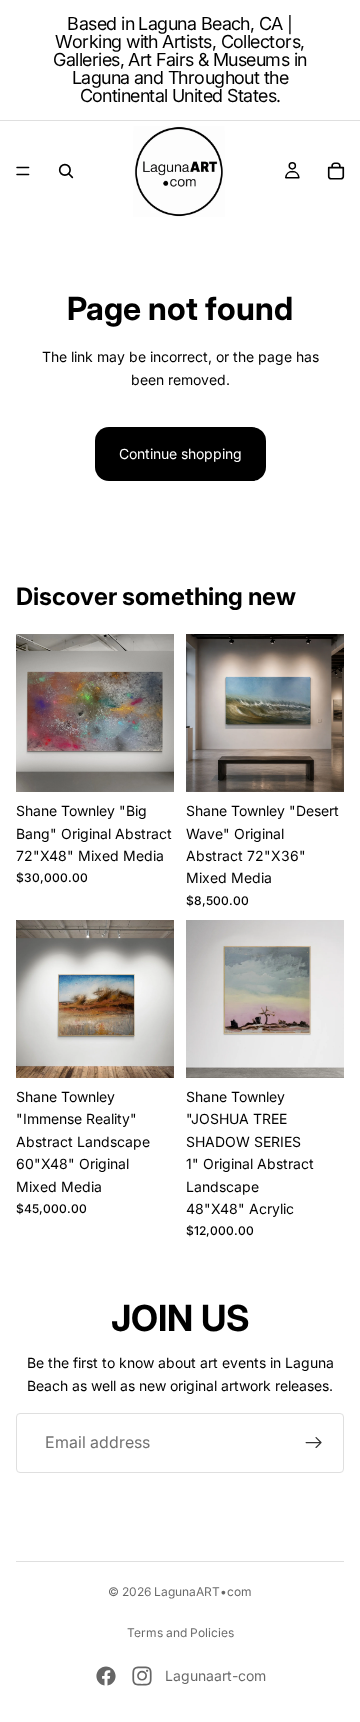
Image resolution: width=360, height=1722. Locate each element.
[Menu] (23, 171)
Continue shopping (180, 453)
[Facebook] (106, 1676)
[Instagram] (142, 1676)
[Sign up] (314, 1443)
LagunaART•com (203, 1591)
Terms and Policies (180, 1632)
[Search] (66, 171)
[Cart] (336, 171)
